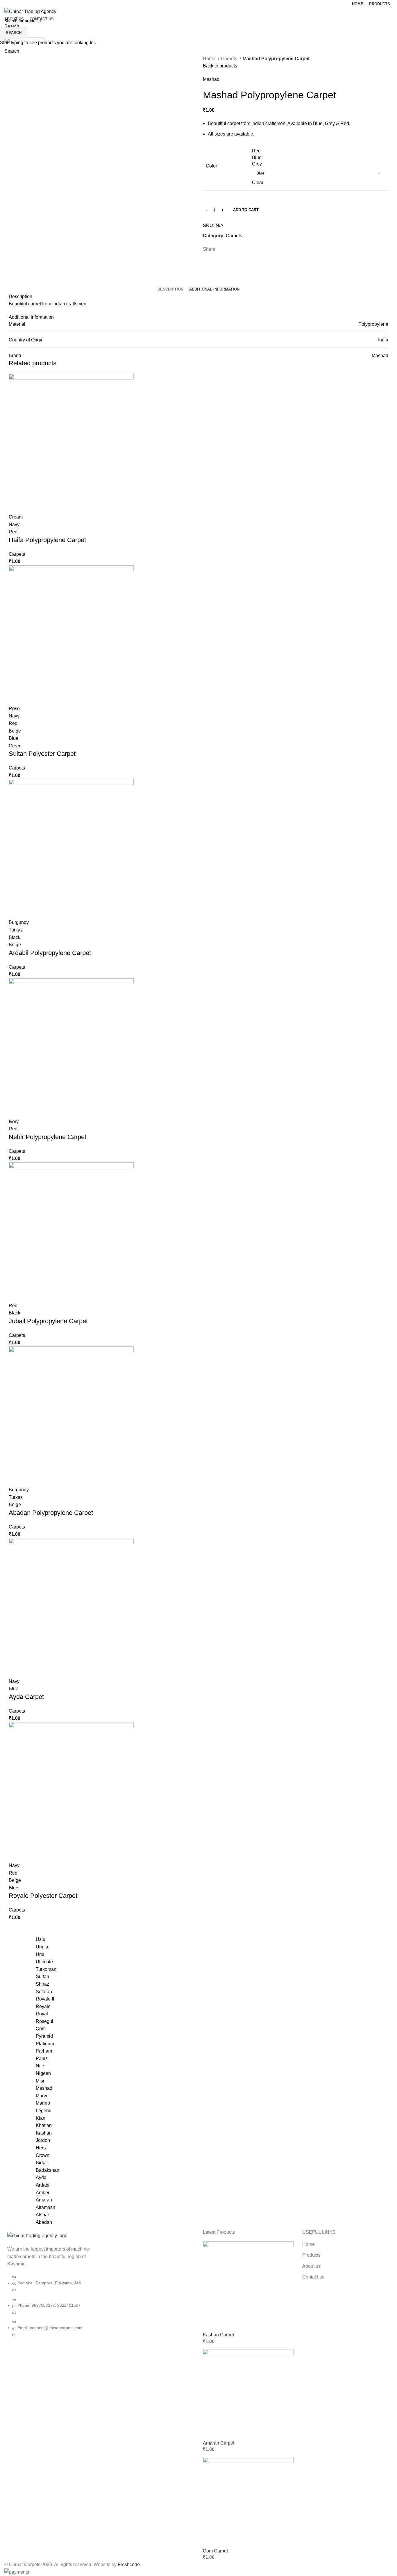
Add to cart (246, 210)
